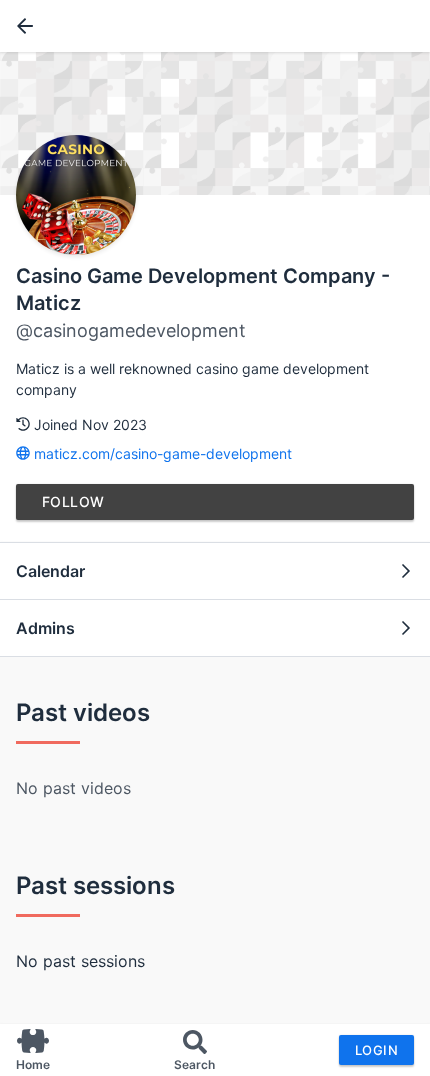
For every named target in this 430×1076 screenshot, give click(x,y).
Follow (73, 501)
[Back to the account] (21, 26)
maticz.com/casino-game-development (161, 453)
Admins (45, 628)
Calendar (50, 571)
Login (376, 1050)
